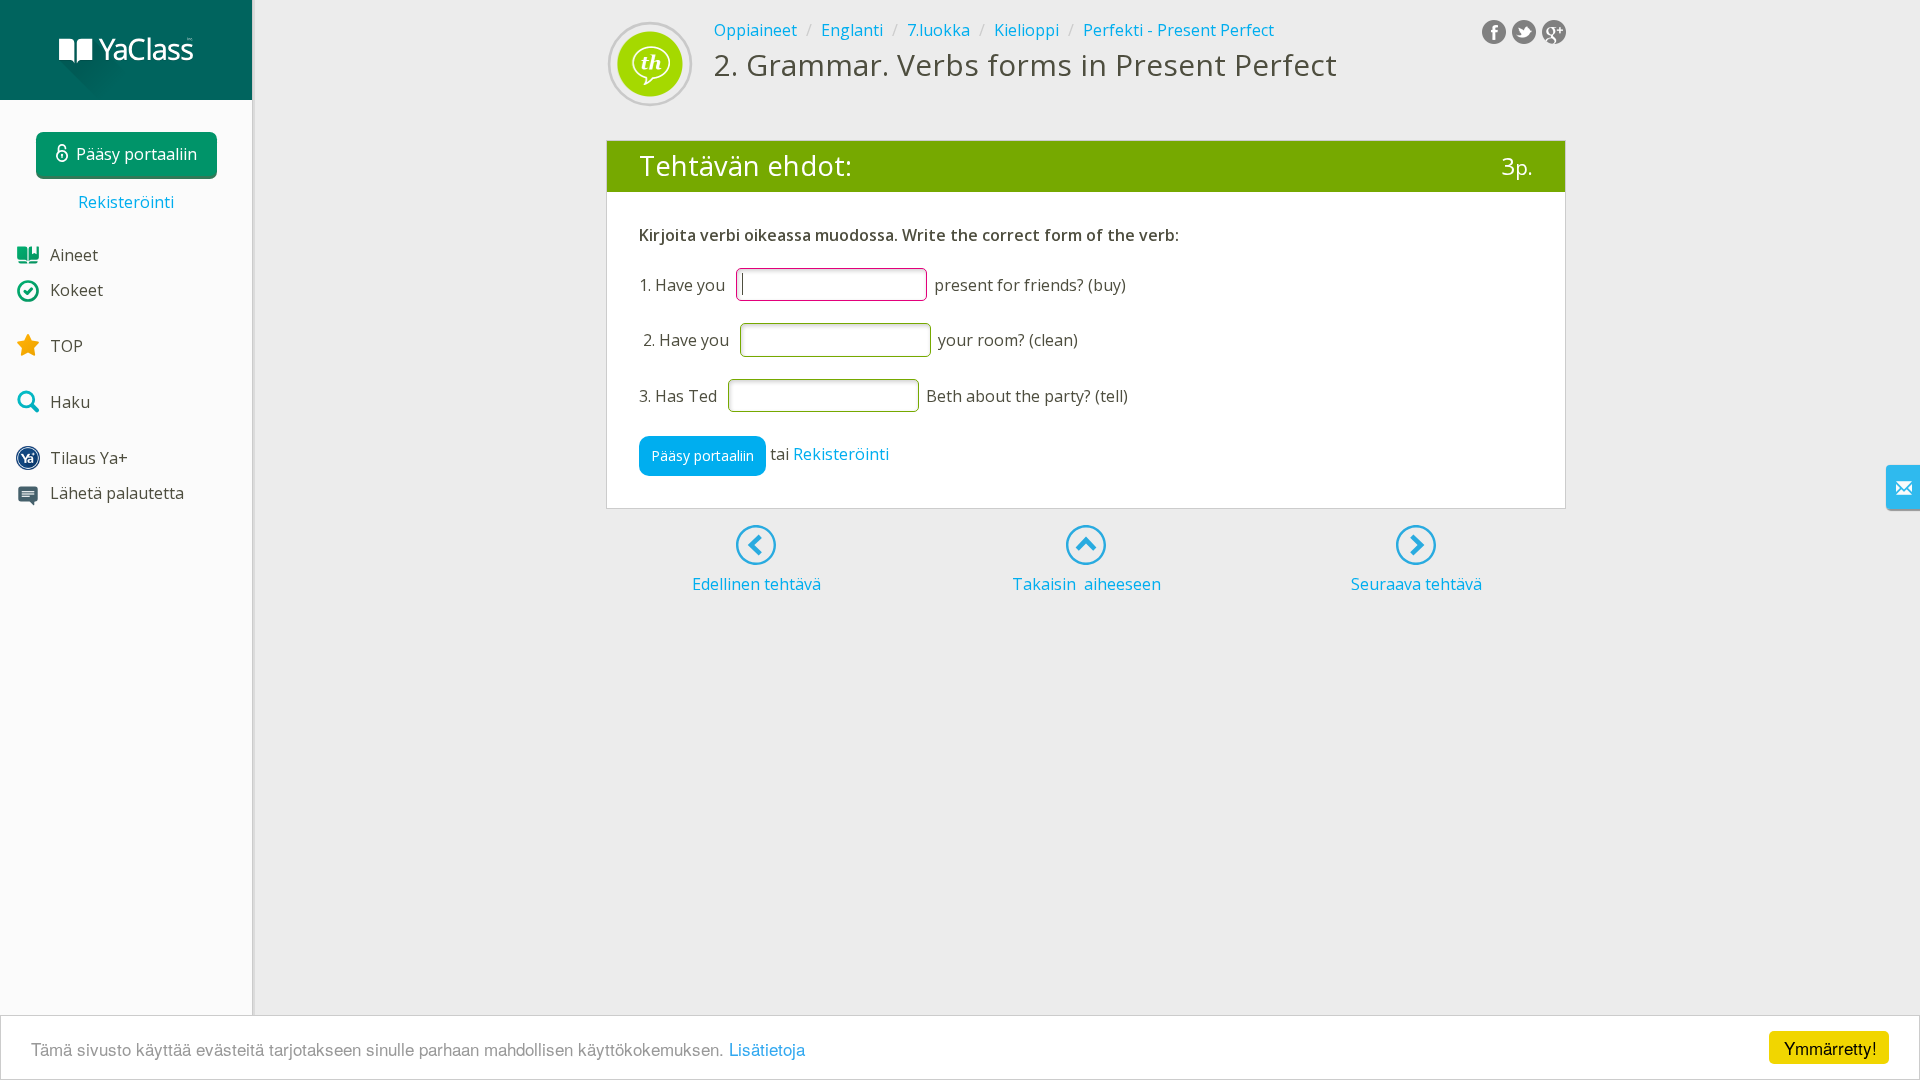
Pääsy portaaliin (702, 455)
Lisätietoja (767, 1048)
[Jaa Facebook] (1494, 32)
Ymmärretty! (1830, 1047)
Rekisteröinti (126, 202)
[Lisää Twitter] (1524, 32)
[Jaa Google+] (1554, 32)
